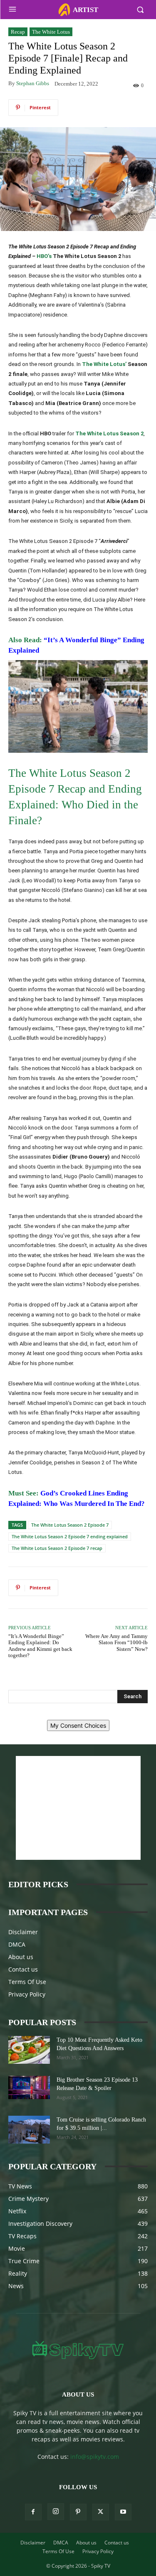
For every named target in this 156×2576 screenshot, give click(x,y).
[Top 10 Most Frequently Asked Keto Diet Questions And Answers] (29, 2050)
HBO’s (45, 256)
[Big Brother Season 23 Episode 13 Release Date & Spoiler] (29, 2087)
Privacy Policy (27, 1994)
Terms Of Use (27, 1982)
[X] (101, 2512)
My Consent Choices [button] (78, 1725)
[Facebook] (33, 2512)
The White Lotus (51, 32)
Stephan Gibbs (33, 83)
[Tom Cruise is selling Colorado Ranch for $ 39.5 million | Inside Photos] (29, 2130)
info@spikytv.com (95, 2457)
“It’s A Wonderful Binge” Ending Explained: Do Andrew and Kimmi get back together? (40, 1646)
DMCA (17, 1944)
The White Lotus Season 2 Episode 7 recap (57, 1548)
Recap (18, 32)
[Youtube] (123, 2512)
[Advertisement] (78, 1808)
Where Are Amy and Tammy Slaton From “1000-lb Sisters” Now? (116, 1643)
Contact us (23, 1969)
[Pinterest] (78, 2512)
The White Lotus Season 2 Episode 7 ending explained (70, 1536)
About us (21, 1957)
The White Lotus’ (104, 364)
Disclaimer (23, 1932)
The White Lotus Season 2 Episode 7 (70, 1525)
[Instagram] (56, 2512)
